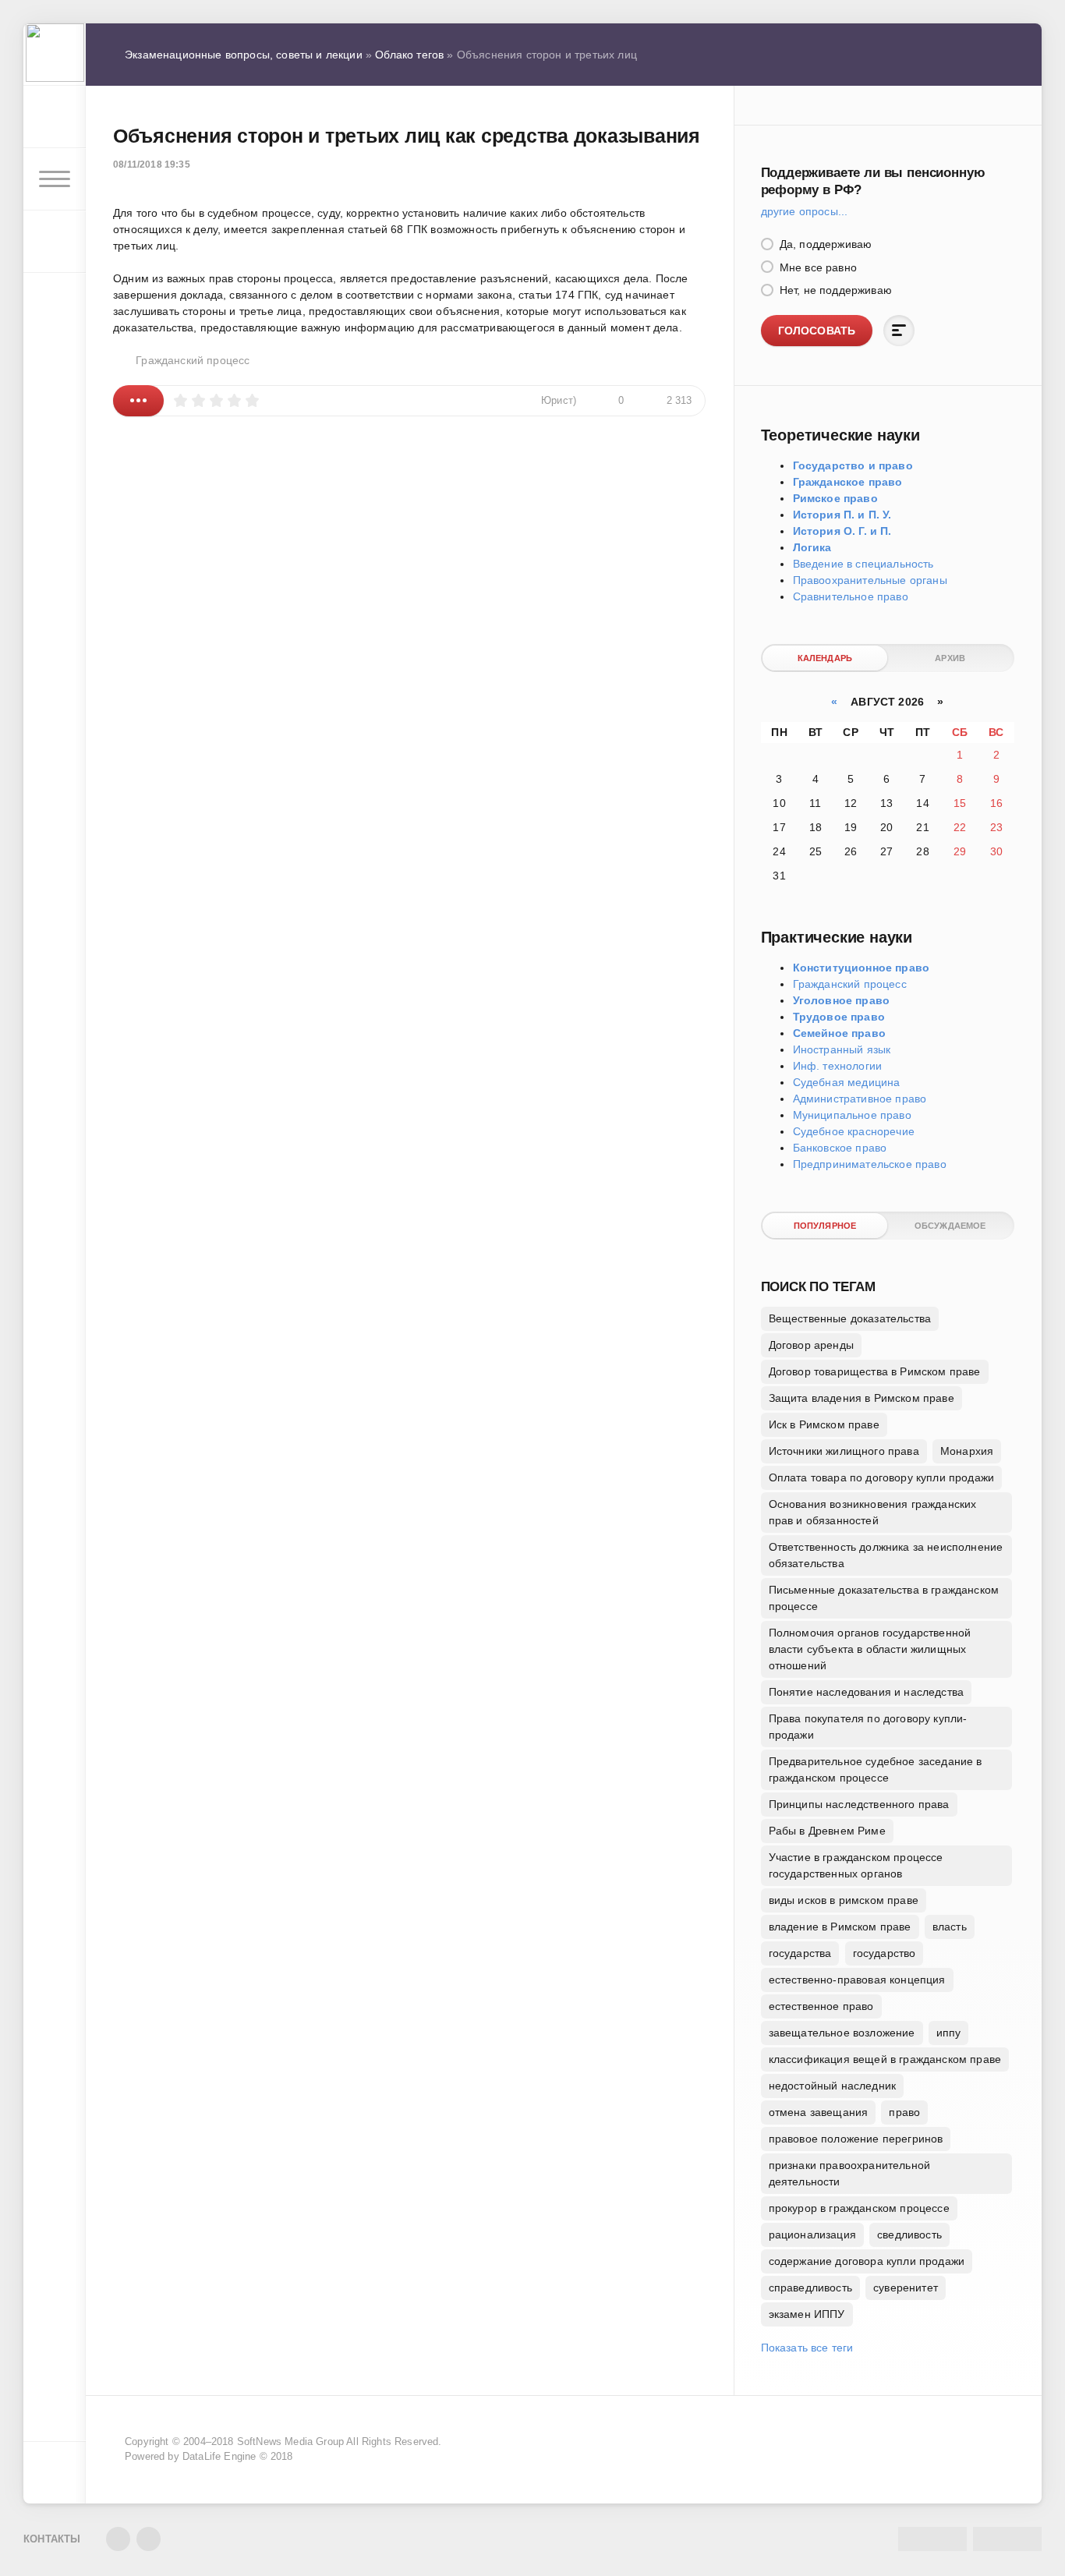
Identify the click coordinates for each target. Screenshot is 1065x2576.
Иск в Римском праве (824, 1424)
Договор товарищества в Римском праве (875, 1371)
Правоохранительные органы (870, 580)
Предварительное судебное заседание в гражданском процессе (876, 1769)
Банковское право (840, 1148)
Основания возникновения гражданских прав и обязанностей (873, 1512)
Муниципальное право (852, 1115)
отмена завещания (819, 2112)
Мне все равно (817, 267)
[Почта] (149, 2539)
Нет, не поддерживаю (834, 290)
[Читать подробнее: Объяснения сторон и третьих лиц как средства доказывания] (138, 401)
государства (800, 1953)
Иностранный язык (842, 1049)
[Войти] (55, 117)
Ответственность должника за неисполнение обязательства (886, 1555)
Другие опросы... (805, 211)
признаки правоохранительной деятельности (850, 2173)
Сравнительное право (851, 596)
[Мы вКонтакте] (118, 2539)
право (904, 2112)
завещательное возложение (842, 2033)
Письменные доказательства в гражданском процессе (884, 1598)
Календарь (825, 658)
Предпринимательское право (870, 1164)
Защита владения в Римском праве (862, 1398)
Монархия (967, 1451)
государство (885, 1953)
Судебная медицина (847, 1082)
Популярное (825, 1226)
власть (950, 1927)
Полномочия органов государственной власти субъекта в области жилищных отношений (870, 1649)
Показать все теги (807, 2348)
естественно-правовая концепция (857, 1980)
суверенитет (906, 2288)
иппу (949, 2033)
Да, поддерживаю (824, 244)
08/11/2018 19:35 (152, 165)
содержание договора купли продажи (867, 2261)
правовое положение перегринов (856, 2139)
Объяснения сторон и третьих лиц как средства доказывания (407, 136)
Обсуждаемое (950, 1226)
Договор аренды (811, 1345)
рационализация (812, 2235)
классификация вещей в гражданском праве (885, 2059)
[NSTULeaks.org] (55, 55)
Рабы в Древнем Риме (827, 1831)
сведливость (909, 2235)
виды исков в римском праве (844, 1900)
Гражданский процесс (193, 360)
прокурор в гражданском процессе (859, 2208)
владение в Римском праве (840, 1927)
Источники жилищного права (844, 1451)
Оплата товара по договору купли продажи (882, 1477)
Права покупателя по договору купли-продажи (868, 1727)
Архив (950, 658)
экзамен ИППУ (807, 2314)
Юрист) (559, 401)
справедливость (810, 2288)
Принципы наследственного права (859, 1804)
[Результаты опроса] (899, 331)
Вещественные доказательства (850, 1318)
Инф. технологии (838, 1066)
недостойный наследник (833, 2086)
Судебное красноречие (854, 1131)
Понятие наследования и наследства (867, 1692)
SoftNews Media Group (290, 2442)
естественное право (821, 2006)
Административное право (860, 1099)
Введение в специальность (863, 564)
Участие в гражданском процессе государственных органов (856, 1865)
